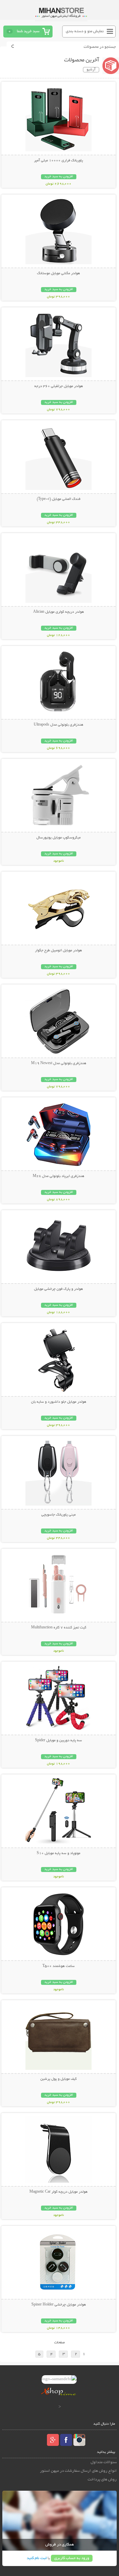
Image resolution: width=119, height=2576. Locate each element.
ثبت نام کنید (37, 2558)
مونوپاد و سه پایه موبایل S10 (59, 1853)
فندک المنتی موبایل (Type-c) (59, 499)
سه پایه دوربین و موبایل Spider (59, 1741)
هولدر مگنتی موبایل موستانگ (59, 273)
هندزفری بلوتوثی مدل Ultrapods (59, 725)
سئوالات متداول (104, 2462)
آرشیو (91, 70)
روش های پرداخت (102, 2480)
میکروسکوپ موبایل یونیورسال (59, 838)
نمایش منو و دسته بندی (85, 31)
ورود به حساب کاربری (72, 2558)
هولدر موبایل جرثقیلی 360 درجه (59, 386)
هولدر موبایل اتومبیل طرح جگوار (59, 951)
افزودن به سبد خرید (59, 177)
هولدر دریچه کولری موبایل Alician (59, 612)
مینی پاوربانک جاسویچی (59, 1515)
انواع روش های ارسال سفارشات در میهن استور (78, 2471)
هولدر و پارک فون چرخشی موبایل (59, 1289)
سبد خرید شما (28, 31)
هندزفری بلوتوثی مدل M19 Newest (59, 1063)
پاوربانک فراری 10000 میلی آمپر (59, 161)
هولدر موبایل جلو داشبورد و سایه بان (59, 1402)
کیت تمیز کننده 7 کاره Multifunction (59, 1628)
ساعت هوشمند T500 (59, 1966)
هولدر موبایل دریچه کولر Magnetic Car (59, 2192)
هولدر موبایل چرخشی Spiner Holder (59, 2305)
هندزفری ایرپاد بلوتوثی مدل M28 (59, 1176)
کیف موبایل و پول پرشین (59, 2079)
